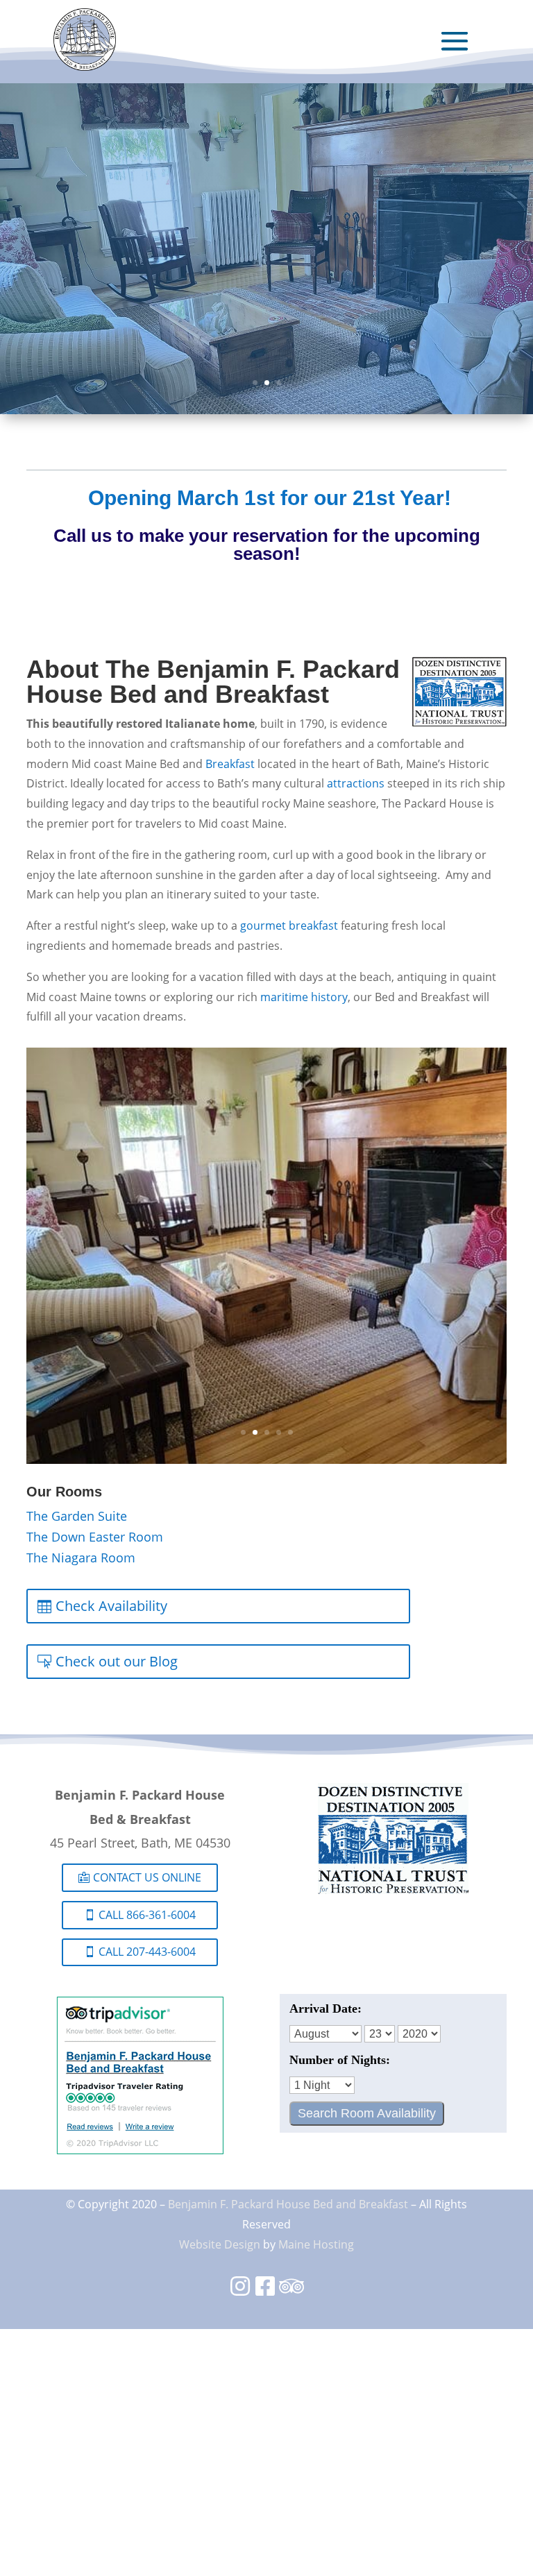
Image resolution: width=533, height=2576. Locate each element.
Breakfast (230, 764)
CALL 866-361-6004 (147, 1915)
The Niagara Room (81, 1558)
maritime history (304, 997)
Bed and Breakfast (361, 2204)
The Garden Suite (77, 1516)
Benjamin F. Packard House (239, 2204)
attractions (356, 784)
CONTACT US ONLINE (147, 1877)
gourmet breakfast (289, 926)
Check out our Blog (117, 1661)
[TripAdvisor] (291, 2291)
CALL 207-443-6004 (147, 1952)
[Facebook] (265, 2291)
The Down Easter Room (95, 1537)
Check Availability (111, 1606)
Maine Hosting (316, 2244)
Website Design (220, 2244)
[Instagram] (240, 2291)
